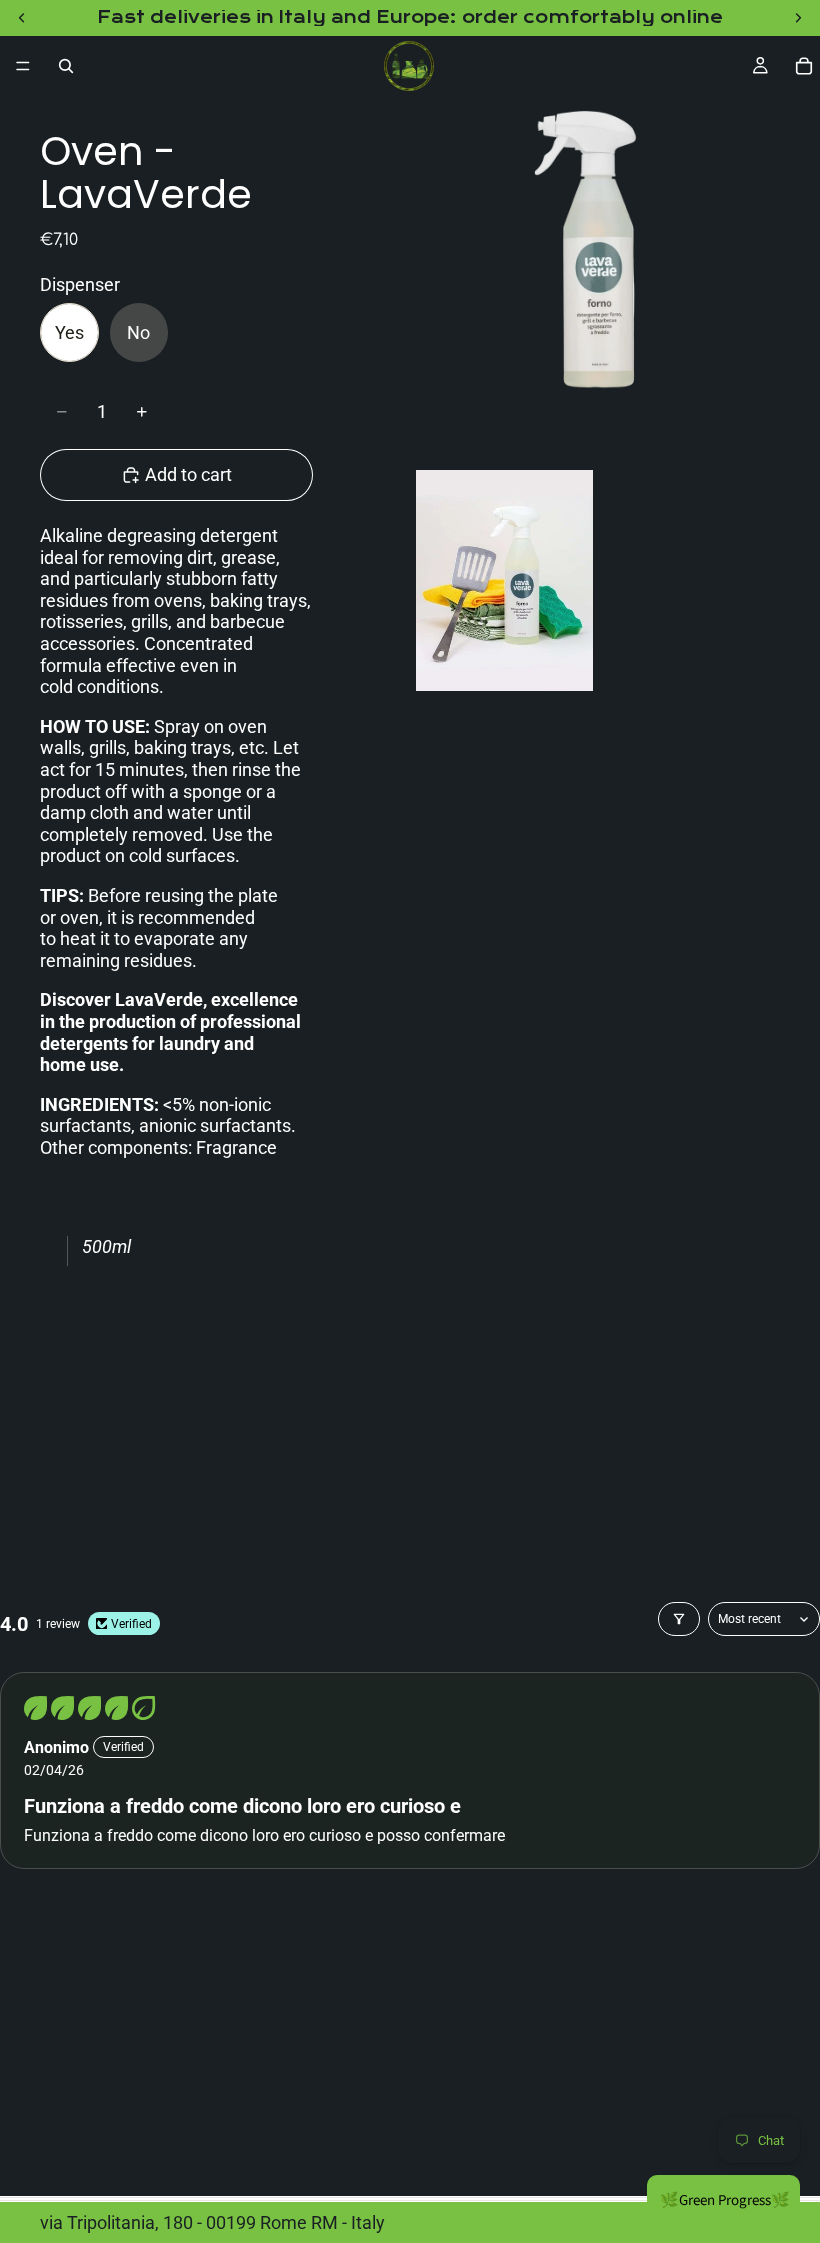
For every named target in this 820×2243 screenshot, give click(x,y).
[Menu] (23, 66)
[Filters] (679, 1619)
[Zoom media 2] (504, 580)
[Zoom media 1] (598, 278)
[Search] (66, 66)
